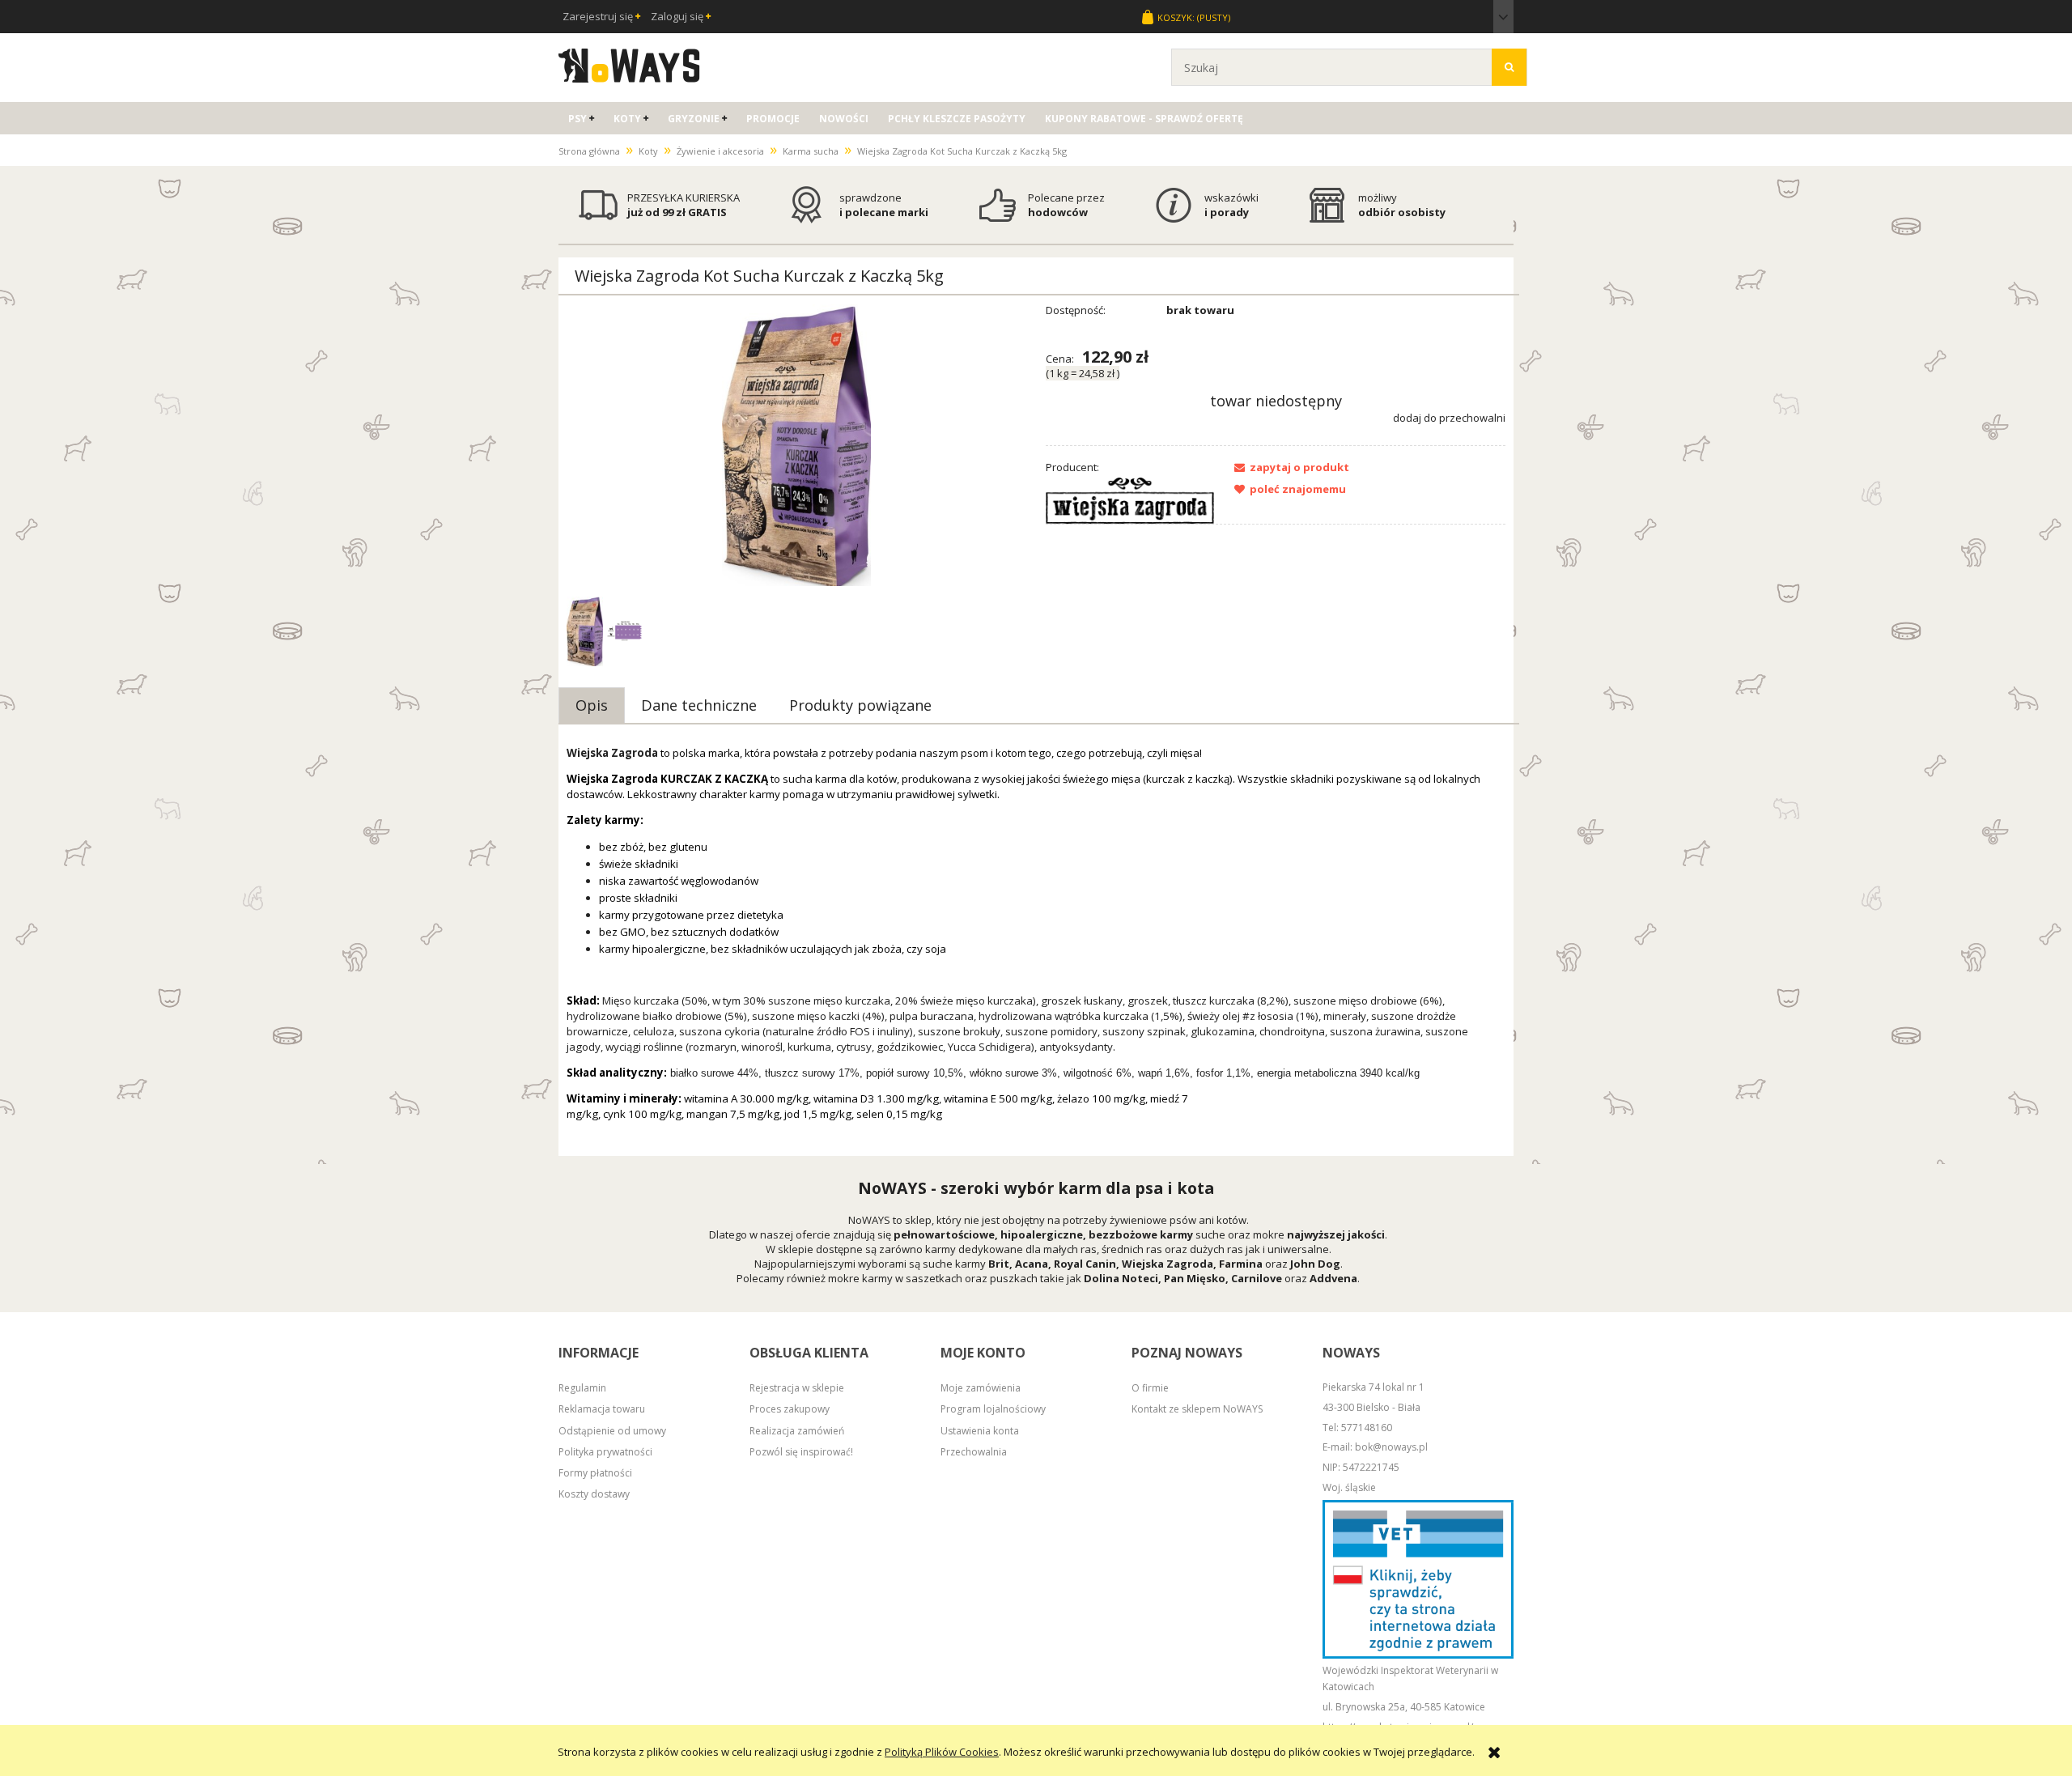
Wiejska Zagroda (1168, 1264)
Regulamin (582, 1388)
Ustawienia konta (980, 1431)
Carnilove (1257, 1278)
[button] (1287, 467)
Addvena (1333, 1278)
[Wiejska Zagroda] (1130, 499)
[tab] (592, 705)
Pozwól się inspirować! (801, 1452)
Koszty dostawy (594, 1494)
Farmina (1241, 1264)
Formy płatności (595, 1473)
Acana (1032, 1264)
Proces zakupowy (790, 1409)
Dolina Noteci (1121, 1278)
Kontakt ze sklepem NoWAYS (1197, 1409)
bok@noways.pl (1391, 1447)
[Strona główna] (629, 63)
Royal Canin (1085, 1264)
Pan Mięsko (1195, 1278)
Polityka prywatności (605, 1452)
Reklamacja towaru (602, 1409)
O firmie (1150, 1388)
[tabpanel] (1036, 947)
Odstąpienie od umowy (612, 1431)
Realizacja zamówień (797, 1431)
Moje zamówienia (981, 1388)
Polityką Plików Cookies (942, 1752)
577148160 (1367, 1428)
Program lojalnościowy (993, 1409)
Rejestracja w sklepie (797, 1388)
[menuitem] (581, 119)
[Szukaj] (1509, 67)
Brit (999, 1264)
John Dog (1315, 1264)
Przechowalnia (974, 1452)
